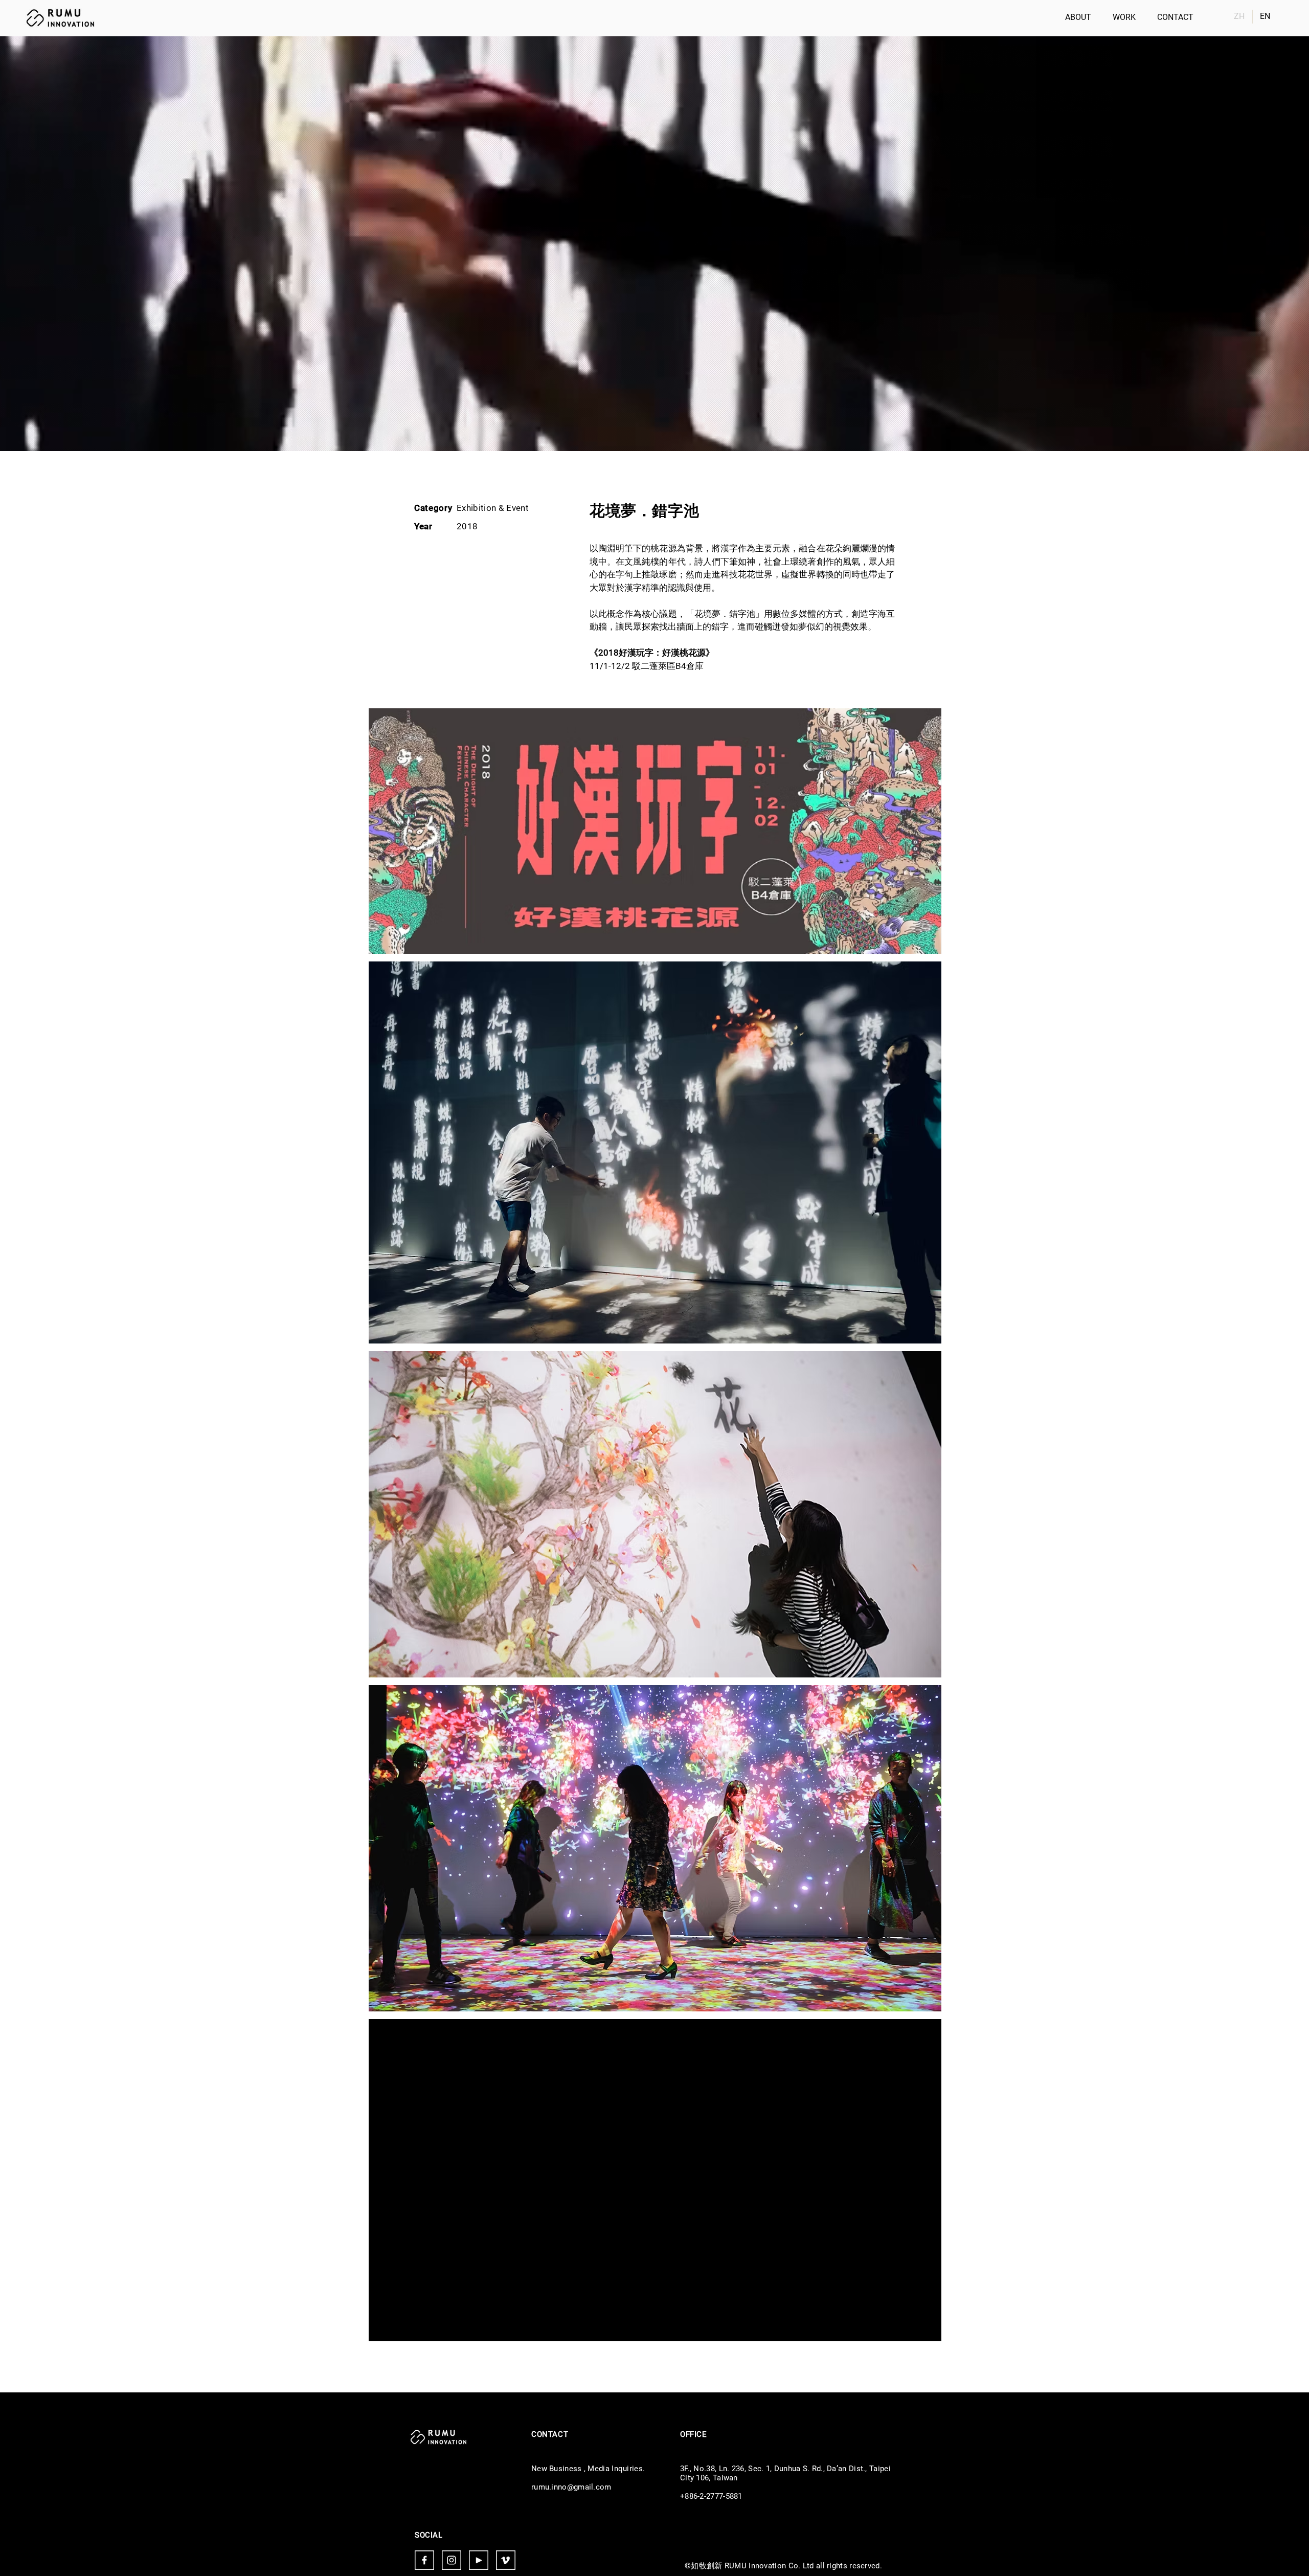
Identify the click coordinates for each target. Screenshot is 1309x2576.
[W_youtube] (479, 2560)
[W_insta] (452, 2560)
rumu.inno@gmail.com (571, 2487)
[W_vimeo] (506, 2560)
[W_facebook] (424, 2560)
